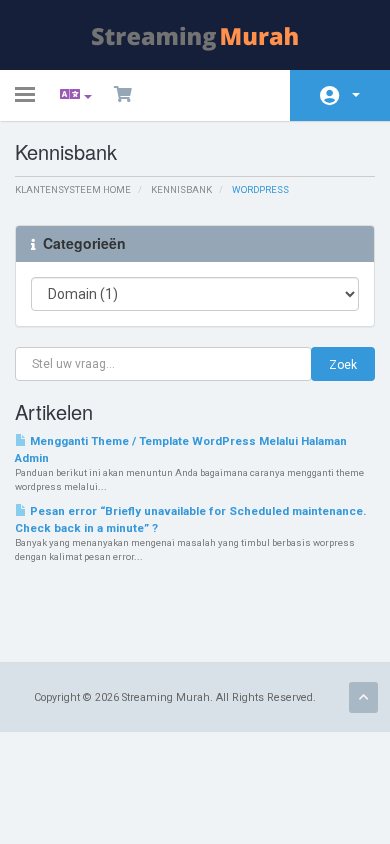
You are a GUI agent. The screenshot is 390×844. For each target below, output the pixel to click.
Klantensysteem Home (73, 189)
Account (340, 95)
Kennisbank (181, 189)
